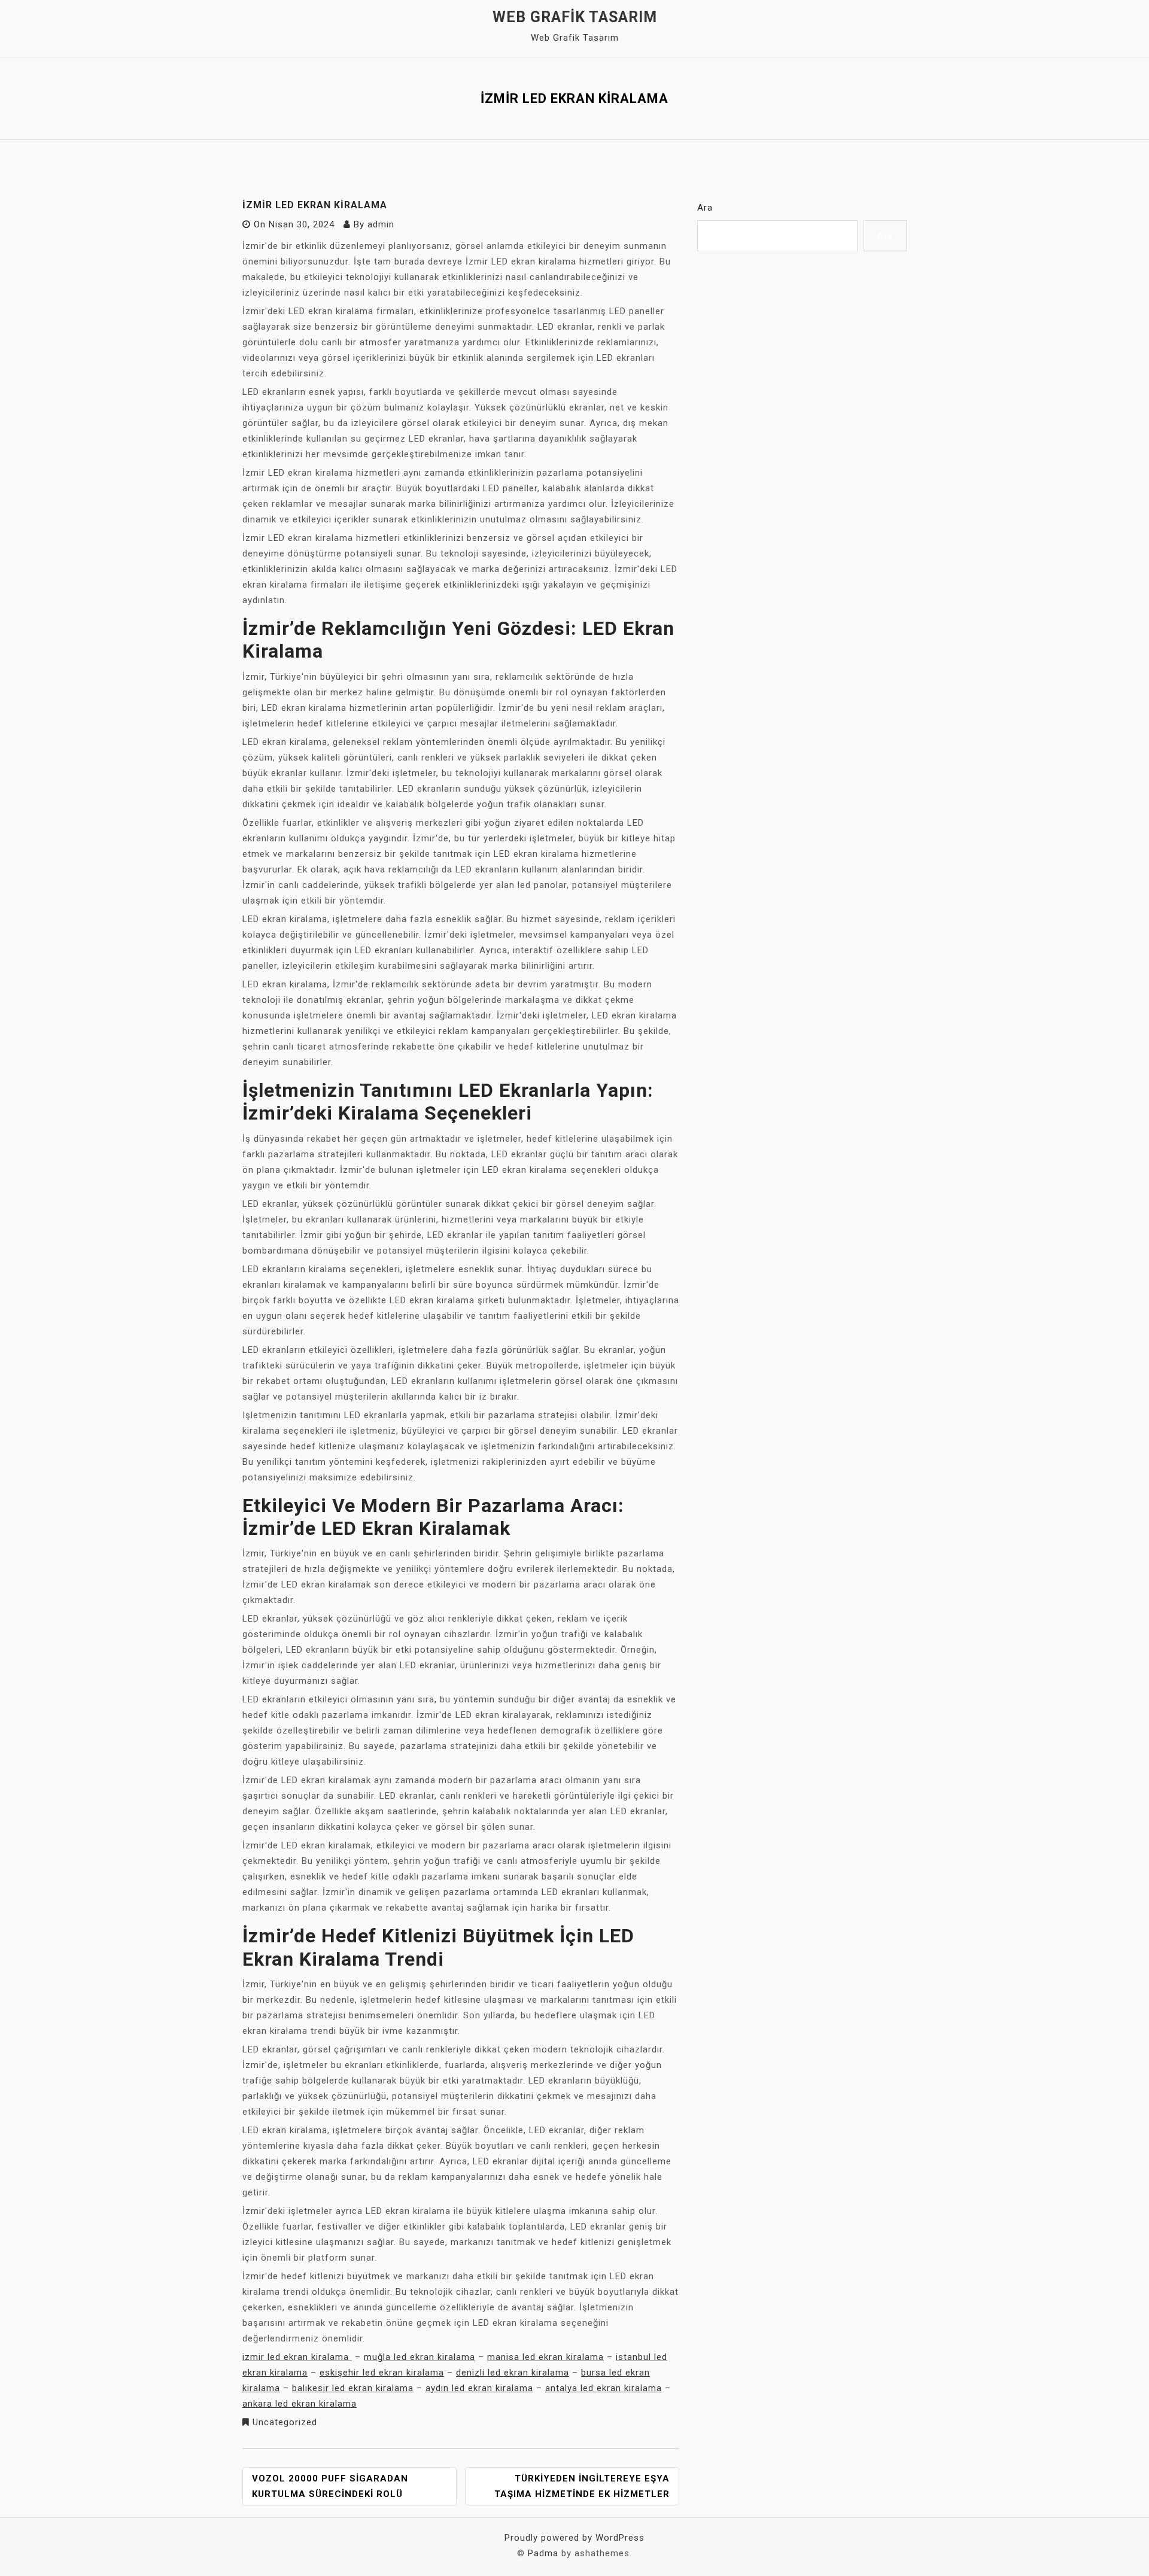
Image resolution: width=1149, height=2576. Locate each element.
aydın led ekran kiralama (479, 2388)
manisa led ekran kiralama (545, 2357)
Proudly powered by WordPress (574, 2538)
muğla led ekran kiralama (420, 2357)
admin (381, 224)
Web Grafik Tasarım (575, 17)
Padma (543, 2553)
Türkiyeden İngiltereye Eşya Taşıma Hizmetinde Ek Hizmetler (582, 2486)
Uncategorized (285, 2422)
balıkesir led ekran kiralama (353, 2388)
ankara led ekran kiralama (300, 2404)
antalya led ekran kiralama (604, 2388)
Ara (705, 208)
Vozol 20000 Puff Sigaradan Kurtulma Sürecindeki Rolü (330, 2486)
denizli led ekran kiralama (513, 2373)
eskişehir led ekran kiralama (382, 2373)
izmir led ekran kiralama (297, 2357)
